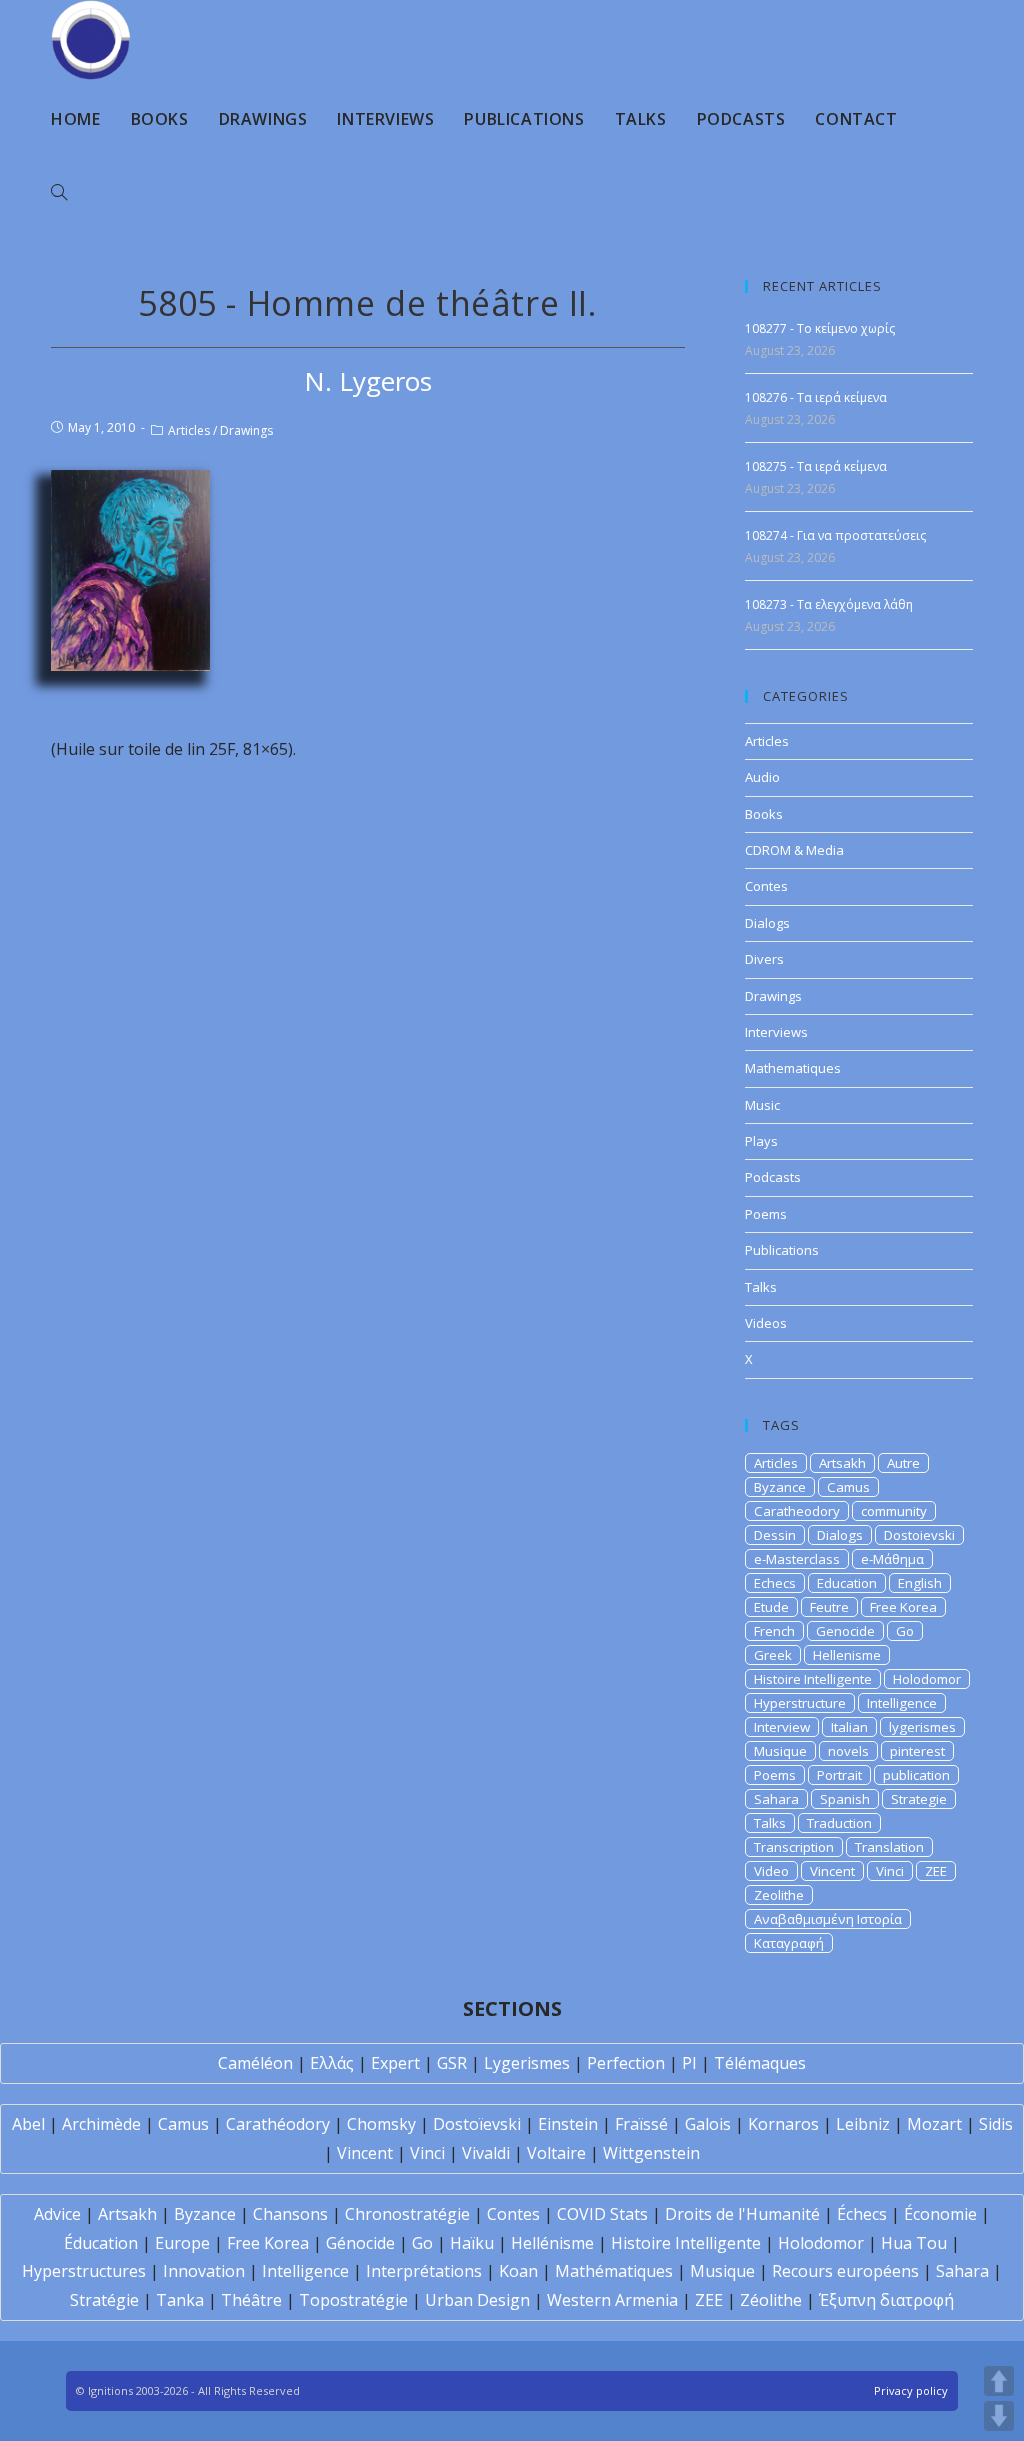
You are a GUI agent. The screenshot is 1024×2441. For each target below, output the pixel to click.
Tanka (180, 2300)
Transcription (794, 1847)
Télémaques (760, 2063)
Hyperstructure (800, 1703)
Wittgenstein (651, 2153)
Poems (766, 1214)
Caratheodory (797, 1511)
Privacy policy (911, 2390)
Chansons (290, 2214)
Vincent (832, 1871)
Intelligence (902, 1703)
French (774, 1631)
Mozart (934, 2124)
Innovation (204, 2271)
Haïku (472, 2243)
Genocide (845, 1631)
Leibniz (863, 2124)
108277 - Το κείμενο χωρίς (820, 328)
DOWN (999, 2416)
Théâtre (251, 2300)
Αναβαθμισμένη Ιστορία (828, 1919)
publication (916, 1775)
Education (847, 1583)
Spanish (845, 1799)
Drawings (246, 430)
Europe (182, 2243)
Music (762, 1105)
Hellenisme (847, 1655)
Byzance (780, 1487)
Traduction (839, 1823)
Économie (940, 2214)
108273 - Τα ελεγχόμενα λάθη (829, 604)
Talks (761, 1287)
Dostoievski (919, 1535)
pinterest (917, 1751)
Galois (708, 2124)
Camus (848, 1487)
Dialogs (767, 923)
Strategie (919, 1799)
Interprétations (424, 2271)
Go (905, 1631)
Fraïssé (641, 2124)
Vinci (890, 1871)
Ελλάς (332, 2063)
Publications (782, 1250)
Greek (773, 1655)
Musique (780, 1751)
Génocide (360, 2243)
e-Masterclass (797, 1559)
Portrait (839, 1775)
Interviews (776, 1032)
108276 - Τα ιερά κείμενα (816, 397)
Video (771, 1871)
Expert (395, 2063)
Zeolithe (779, 1895)
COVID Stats (602, 2214)
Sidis (996, 2124)
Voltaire (556, 2153)
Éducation (101, 2243)
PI (689, 2063)
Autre (903, 1463)
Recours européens (845, 2271)
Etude (771, 1607)
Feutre (829, 1607)
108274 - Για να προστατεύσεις (835, 535)
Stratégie (104, 2300)
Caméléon (255, 2063)
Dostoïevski (477, 2124)
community (894, 1511)
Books (764, 814)
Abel (28, 2124)
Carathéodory (278, 2124)
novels (848, 1751)
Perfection (626, 2063)
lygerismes (922, 1727)
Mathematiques (793, 1068)
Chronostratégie (407, 2214)
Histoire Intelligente (813, 1679)
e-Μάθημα (892, 1559)
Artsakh (842, 1463)
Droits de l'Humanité (742, 2214)
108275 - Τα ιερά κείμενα (816, 466)
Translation (889, 1847)
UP (999, 2381)
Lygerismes (527, 2063)
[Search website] (59, 193)
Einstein (568, 2124)
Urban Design (477, 2300)
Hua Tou (914, 2243)
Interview (782, 1727)
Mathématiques (614, 2271)
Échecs (862, 2214)
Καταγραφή (789, 1943)
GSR (452, 2063)
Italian (849, 1727)
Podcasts (773, 1177)
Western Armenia (612, 2300)
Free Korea (903, 1607)
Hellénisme (552, 2243)
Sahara (776, 1799)
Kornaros (783, 2124)
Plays (761, 1141)
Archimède (101, 2124)
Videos (766, 1323)
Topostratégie (353, 2300)
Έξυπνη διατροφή (886, 2300)
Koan (518, 2271)
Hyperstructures (84, 2271)
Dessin (775, 1535)
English (920, 1583)
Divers (764, 959)
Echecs (775, 1583)
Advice (57, 2214)
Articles (189, 430)
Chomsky (381, 2124)
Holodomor (927, 1679)
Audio (762, 777)
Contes (766, 886)
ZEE (936, 1871)
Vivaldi (486, 2153)
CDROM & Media (794, 850)
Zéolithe (771, 2300)
